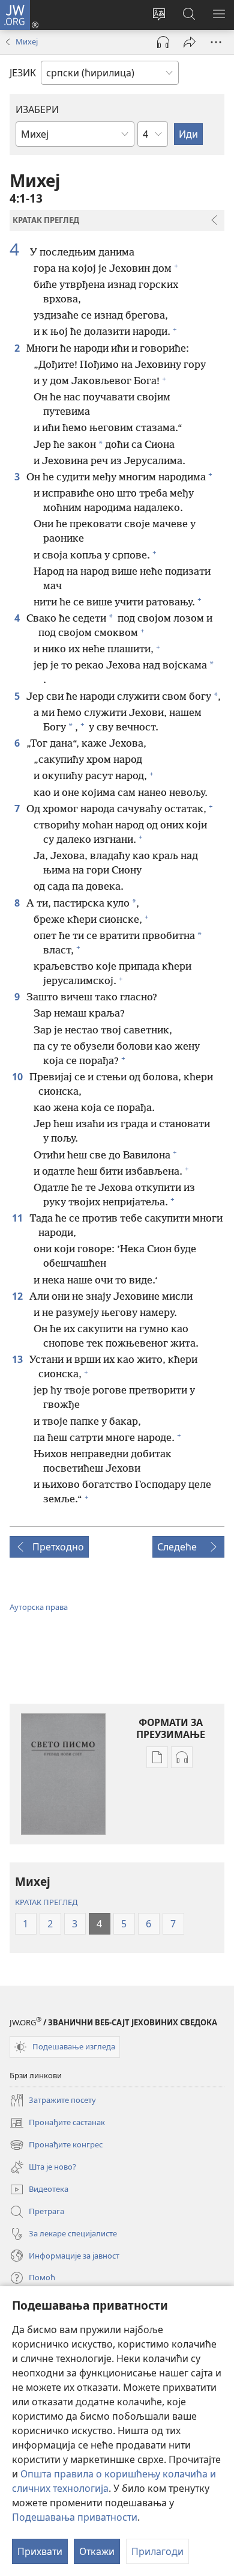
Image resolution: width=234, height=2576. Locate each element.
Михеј (27, 41)
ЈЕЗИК (23, 73)
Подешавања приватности (75, 2517)
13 (18, 1359)
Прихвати (40, 2551)
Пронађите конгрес (56, 2146)
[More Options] (216, 42)
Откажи (97, 2551)
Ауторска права (39, 1607)
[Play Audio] (163, 42)
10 (18, 1077)
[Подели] (190, 42)
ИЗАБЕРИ (37, 109)
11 (18, 1218)
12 (18, 1296)
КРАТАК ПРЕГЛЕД (46, 1902)
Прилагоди (157, 2551)
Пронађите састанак (57, 2123)
